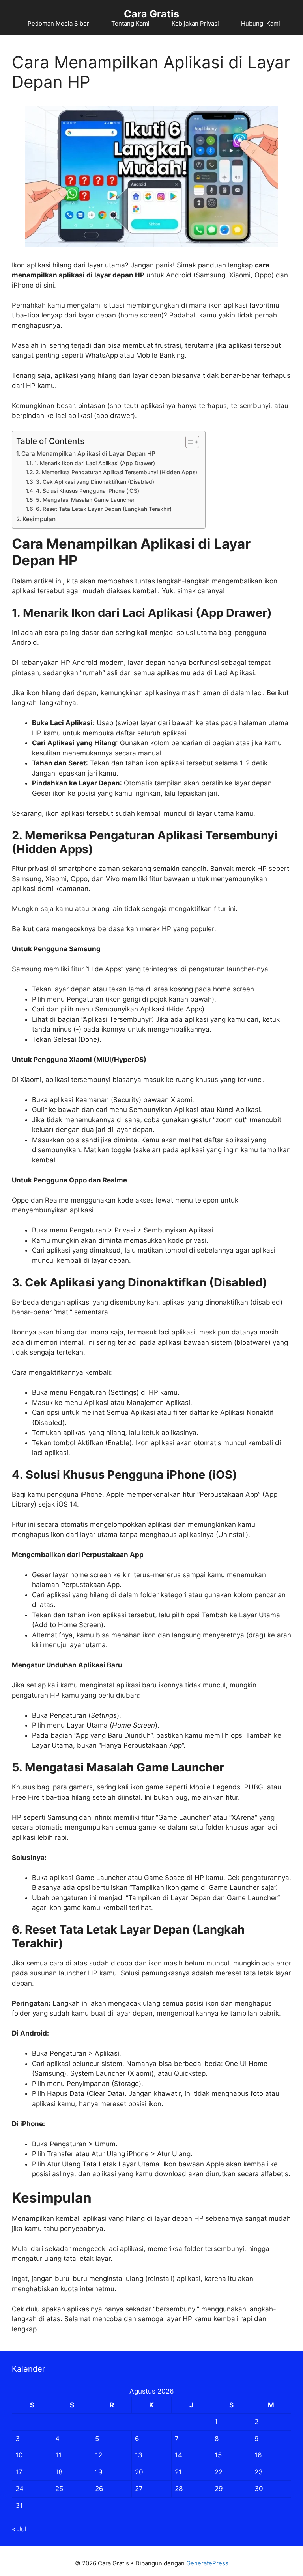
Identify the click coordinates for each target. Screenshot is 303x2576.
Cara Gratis (151, 14)
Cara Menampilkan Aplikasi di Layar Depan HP (88, 454)
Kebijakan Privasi (195, 23)
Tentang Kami (130, 23)
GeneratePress (207, 2563)
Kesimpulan (39, 519)
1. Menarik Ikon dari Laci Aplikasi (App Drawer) (95, 463)
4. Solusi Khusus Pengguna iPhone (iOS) (88, 491)
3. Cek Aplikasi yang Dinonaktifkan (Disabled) (95, 482)
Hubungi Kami (261, 23)
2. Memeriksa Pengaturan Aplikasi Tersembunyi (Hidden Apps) (116, 472)
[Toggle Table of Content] (188, 442)
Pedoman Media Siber (58, 23)
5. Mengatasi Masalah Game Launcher (85, 500)
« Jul (19, 2529)
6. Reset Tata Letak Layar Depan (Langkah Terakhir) (104, 509)
